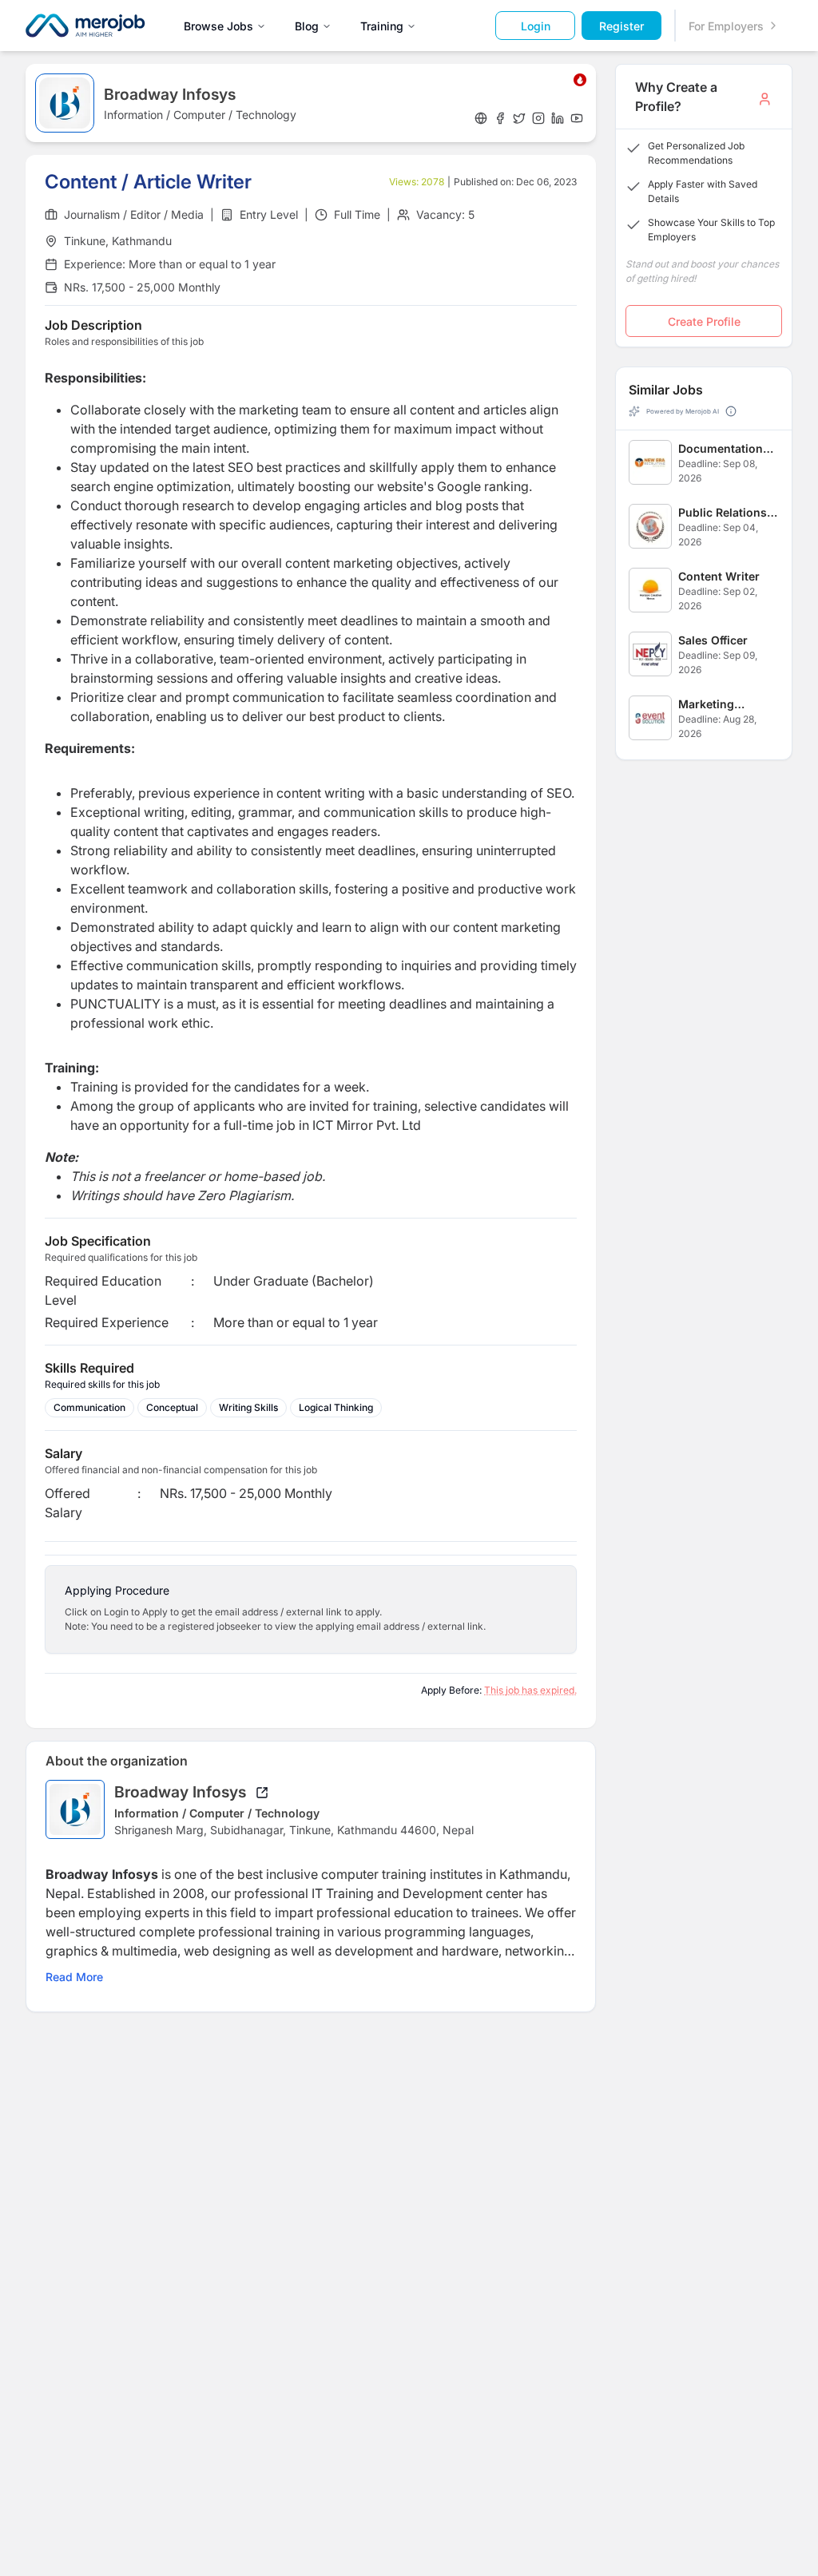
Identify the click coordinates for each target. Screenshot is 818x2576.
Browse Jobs (218, 26)
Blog (307, 26)
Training (382, 26)
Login (536, 26)
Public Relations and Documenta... (727, 513)
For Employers (726, 26)
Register (621, 26)
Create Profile (704, 321)
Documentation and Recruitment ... (724, 449)
